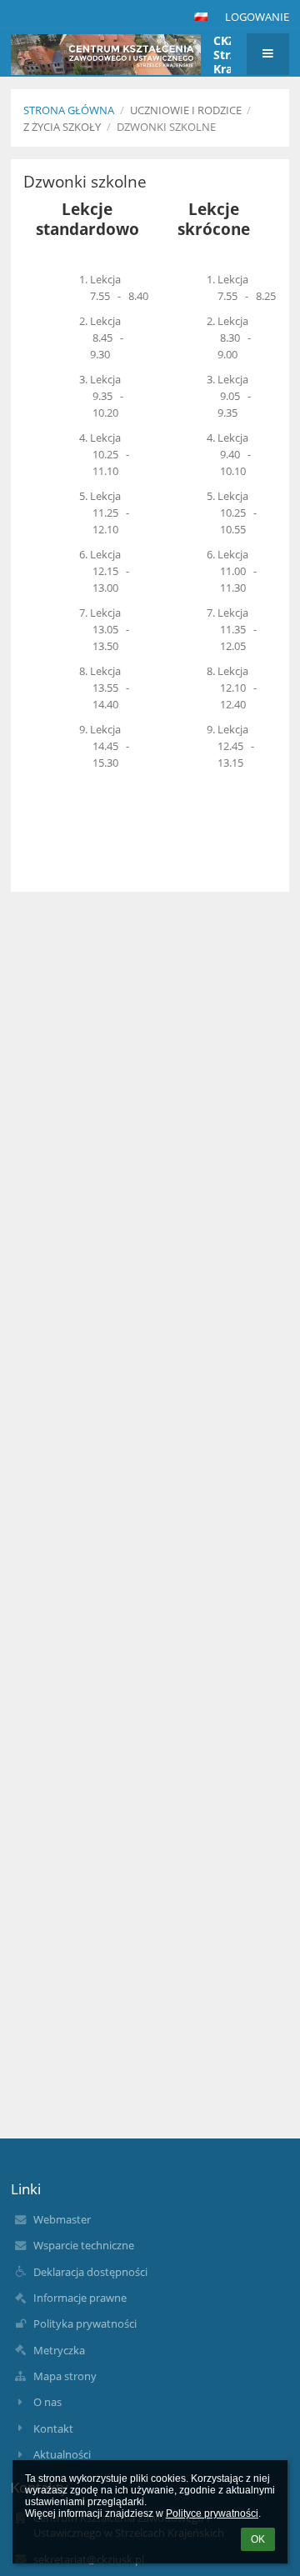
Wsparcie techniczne (84, 2245)
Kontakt (53, 2428)
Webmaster (62, 2219)
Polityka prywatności (85, 2323)
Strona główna (69, 110)
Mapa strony (65, 2376)
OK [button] (258, 2539)
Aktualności (62, 2454)
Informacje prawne (80, 2298)
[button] (201, 17)
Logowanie (257, 17)
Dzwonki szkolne (166, 127)
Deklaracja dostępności (90, 2272)
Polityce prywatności (212, 2513)
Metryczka (59, 2350)
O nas (47, 2402)
